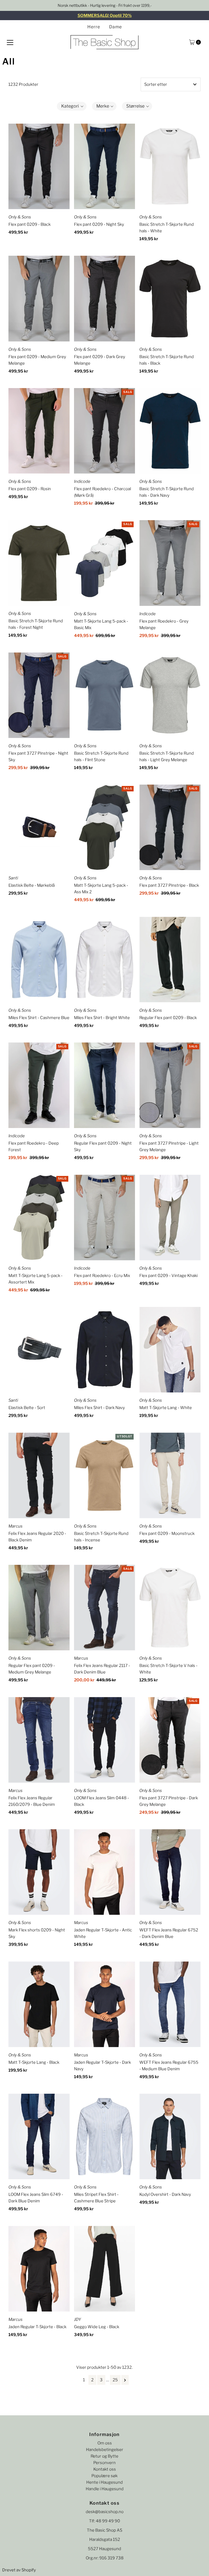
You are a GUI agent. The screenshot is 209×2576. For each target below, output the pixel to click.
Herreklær (59, 1298)
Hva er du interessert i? (60, 1287)
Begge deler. (61, 1318)
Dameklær (59, 1308)
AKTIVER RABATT (104, 1362)
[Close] (170, 1209)
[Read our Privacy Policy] (166, 1342)
